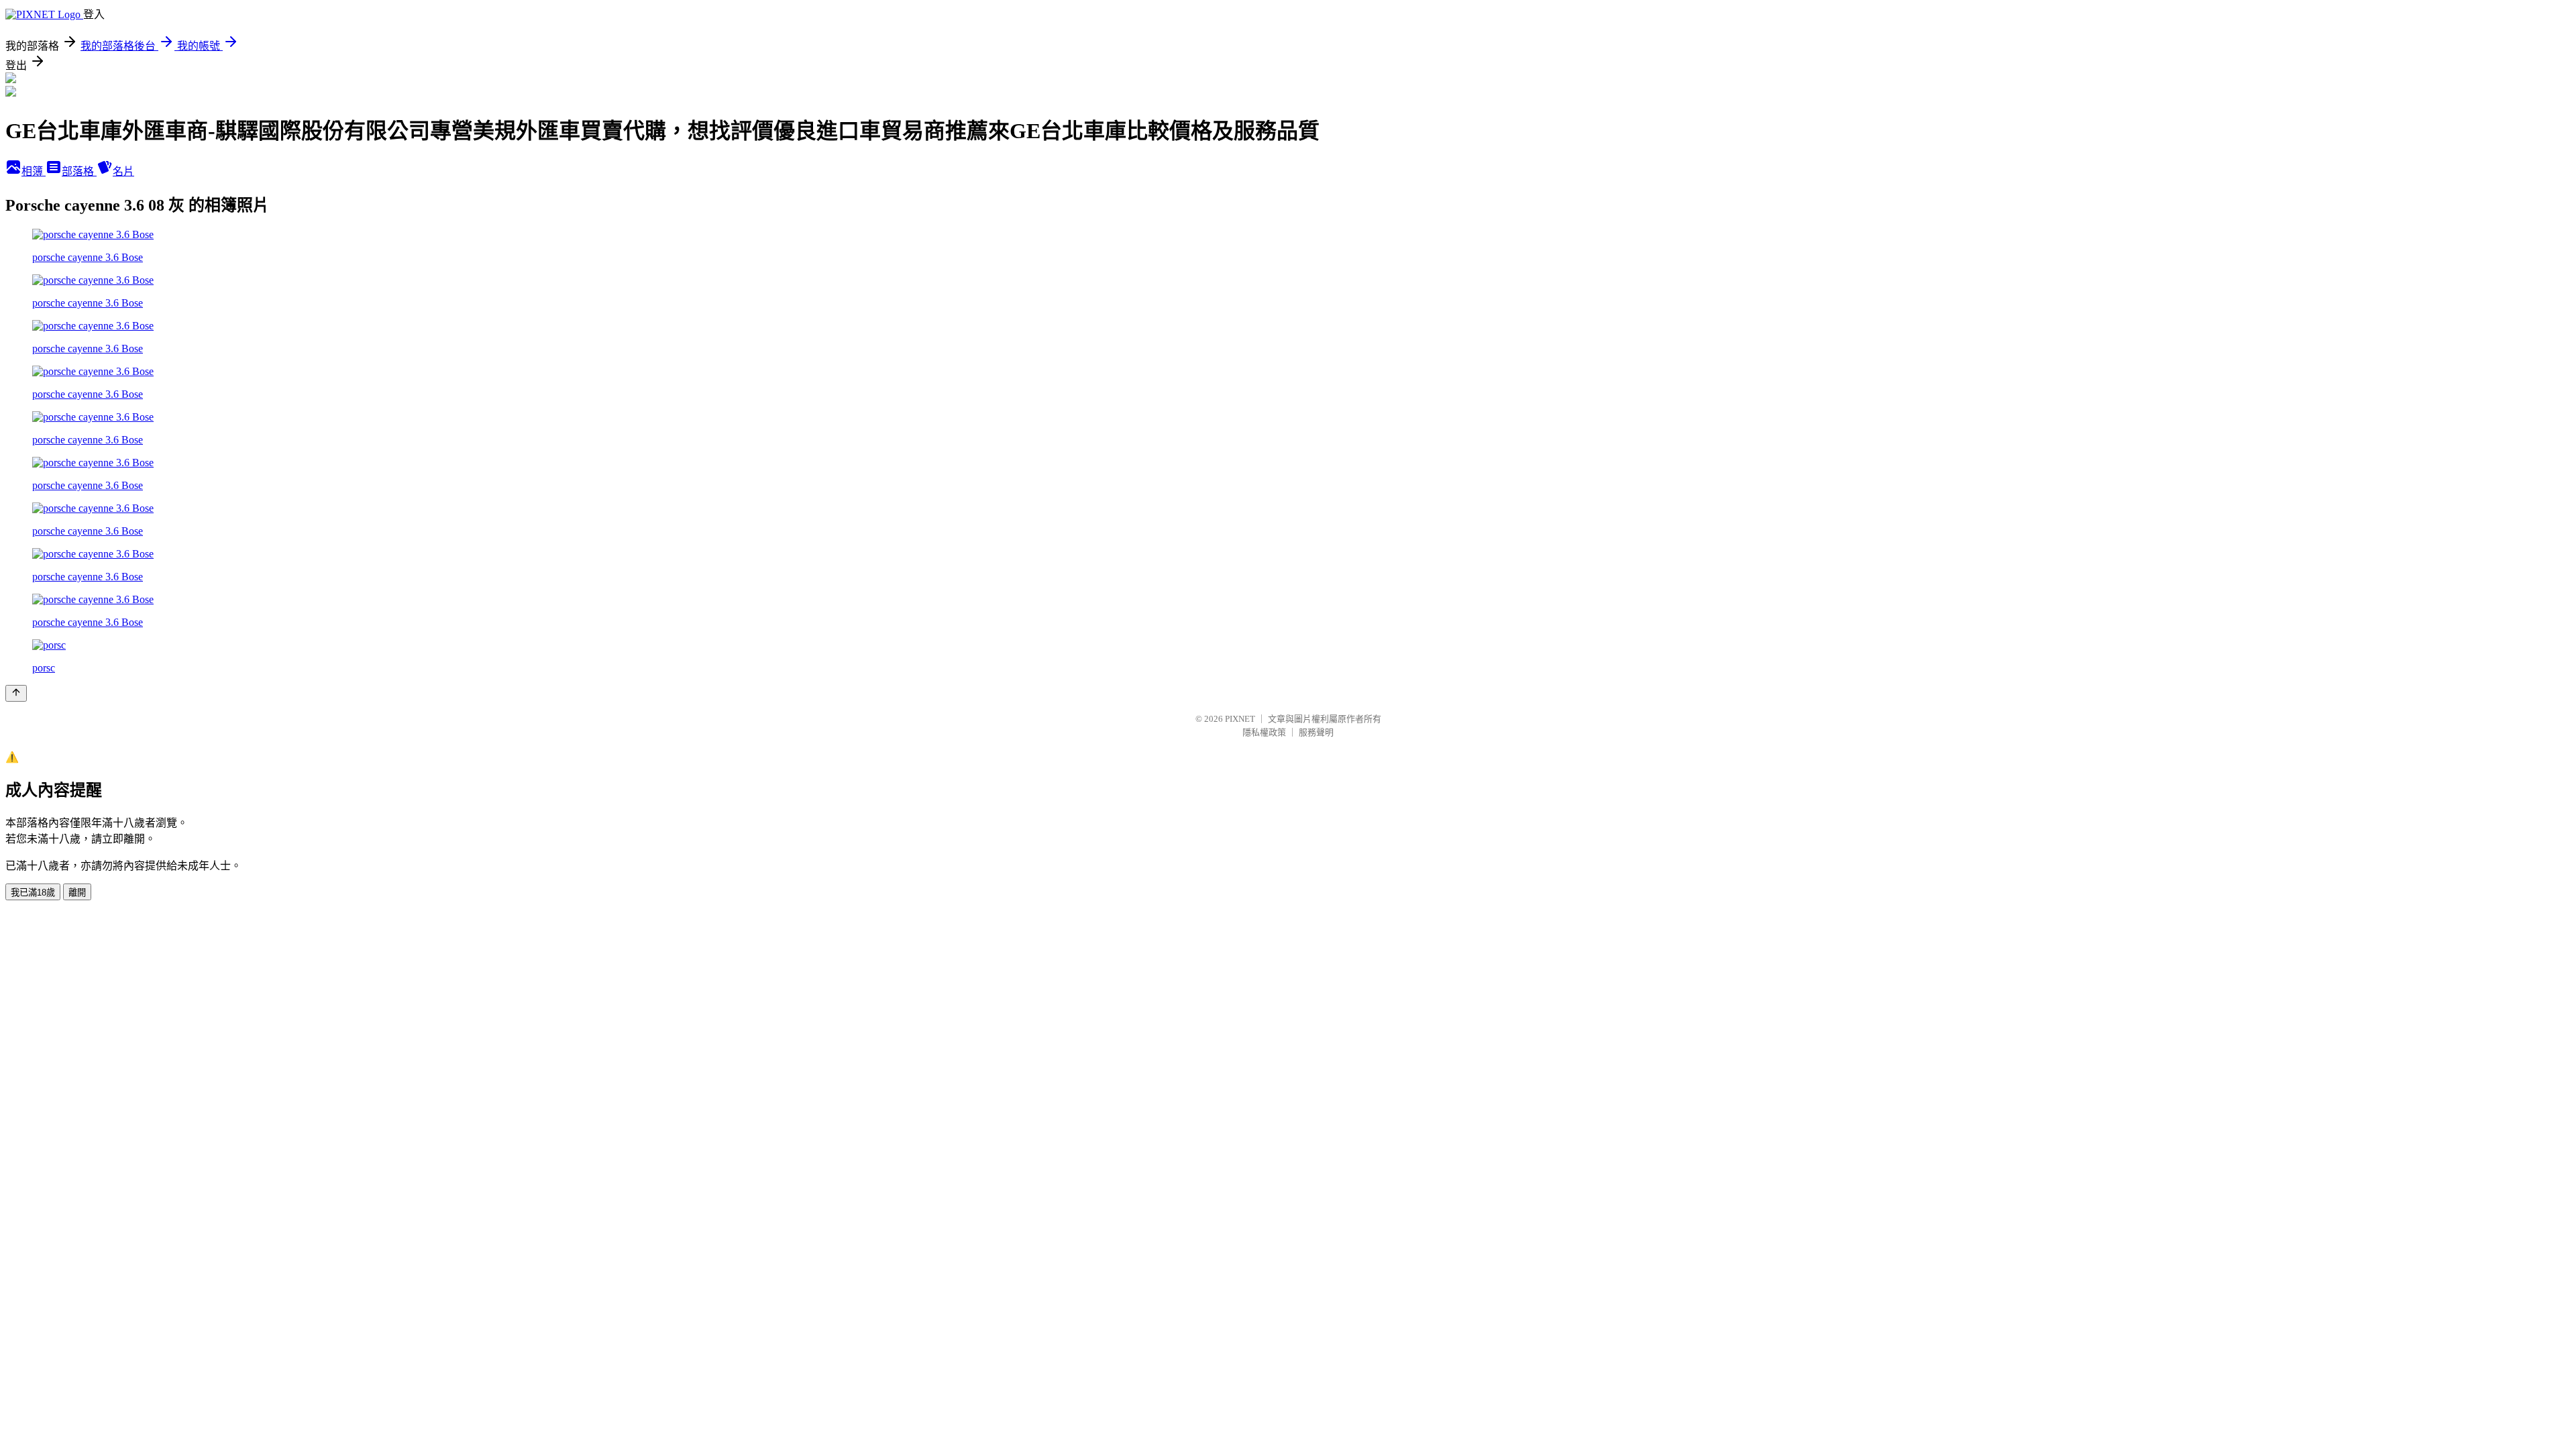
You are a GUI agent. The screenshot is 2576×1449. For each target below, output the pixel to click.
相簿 (34, 171)
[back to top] (16, 693)
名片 (123, 171)
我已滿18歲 (33, 893)
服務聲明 (1316, 732)
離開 (77, 893)
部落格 (79, 171)
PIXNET (1240, 719)
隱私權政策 (1264, 732)
